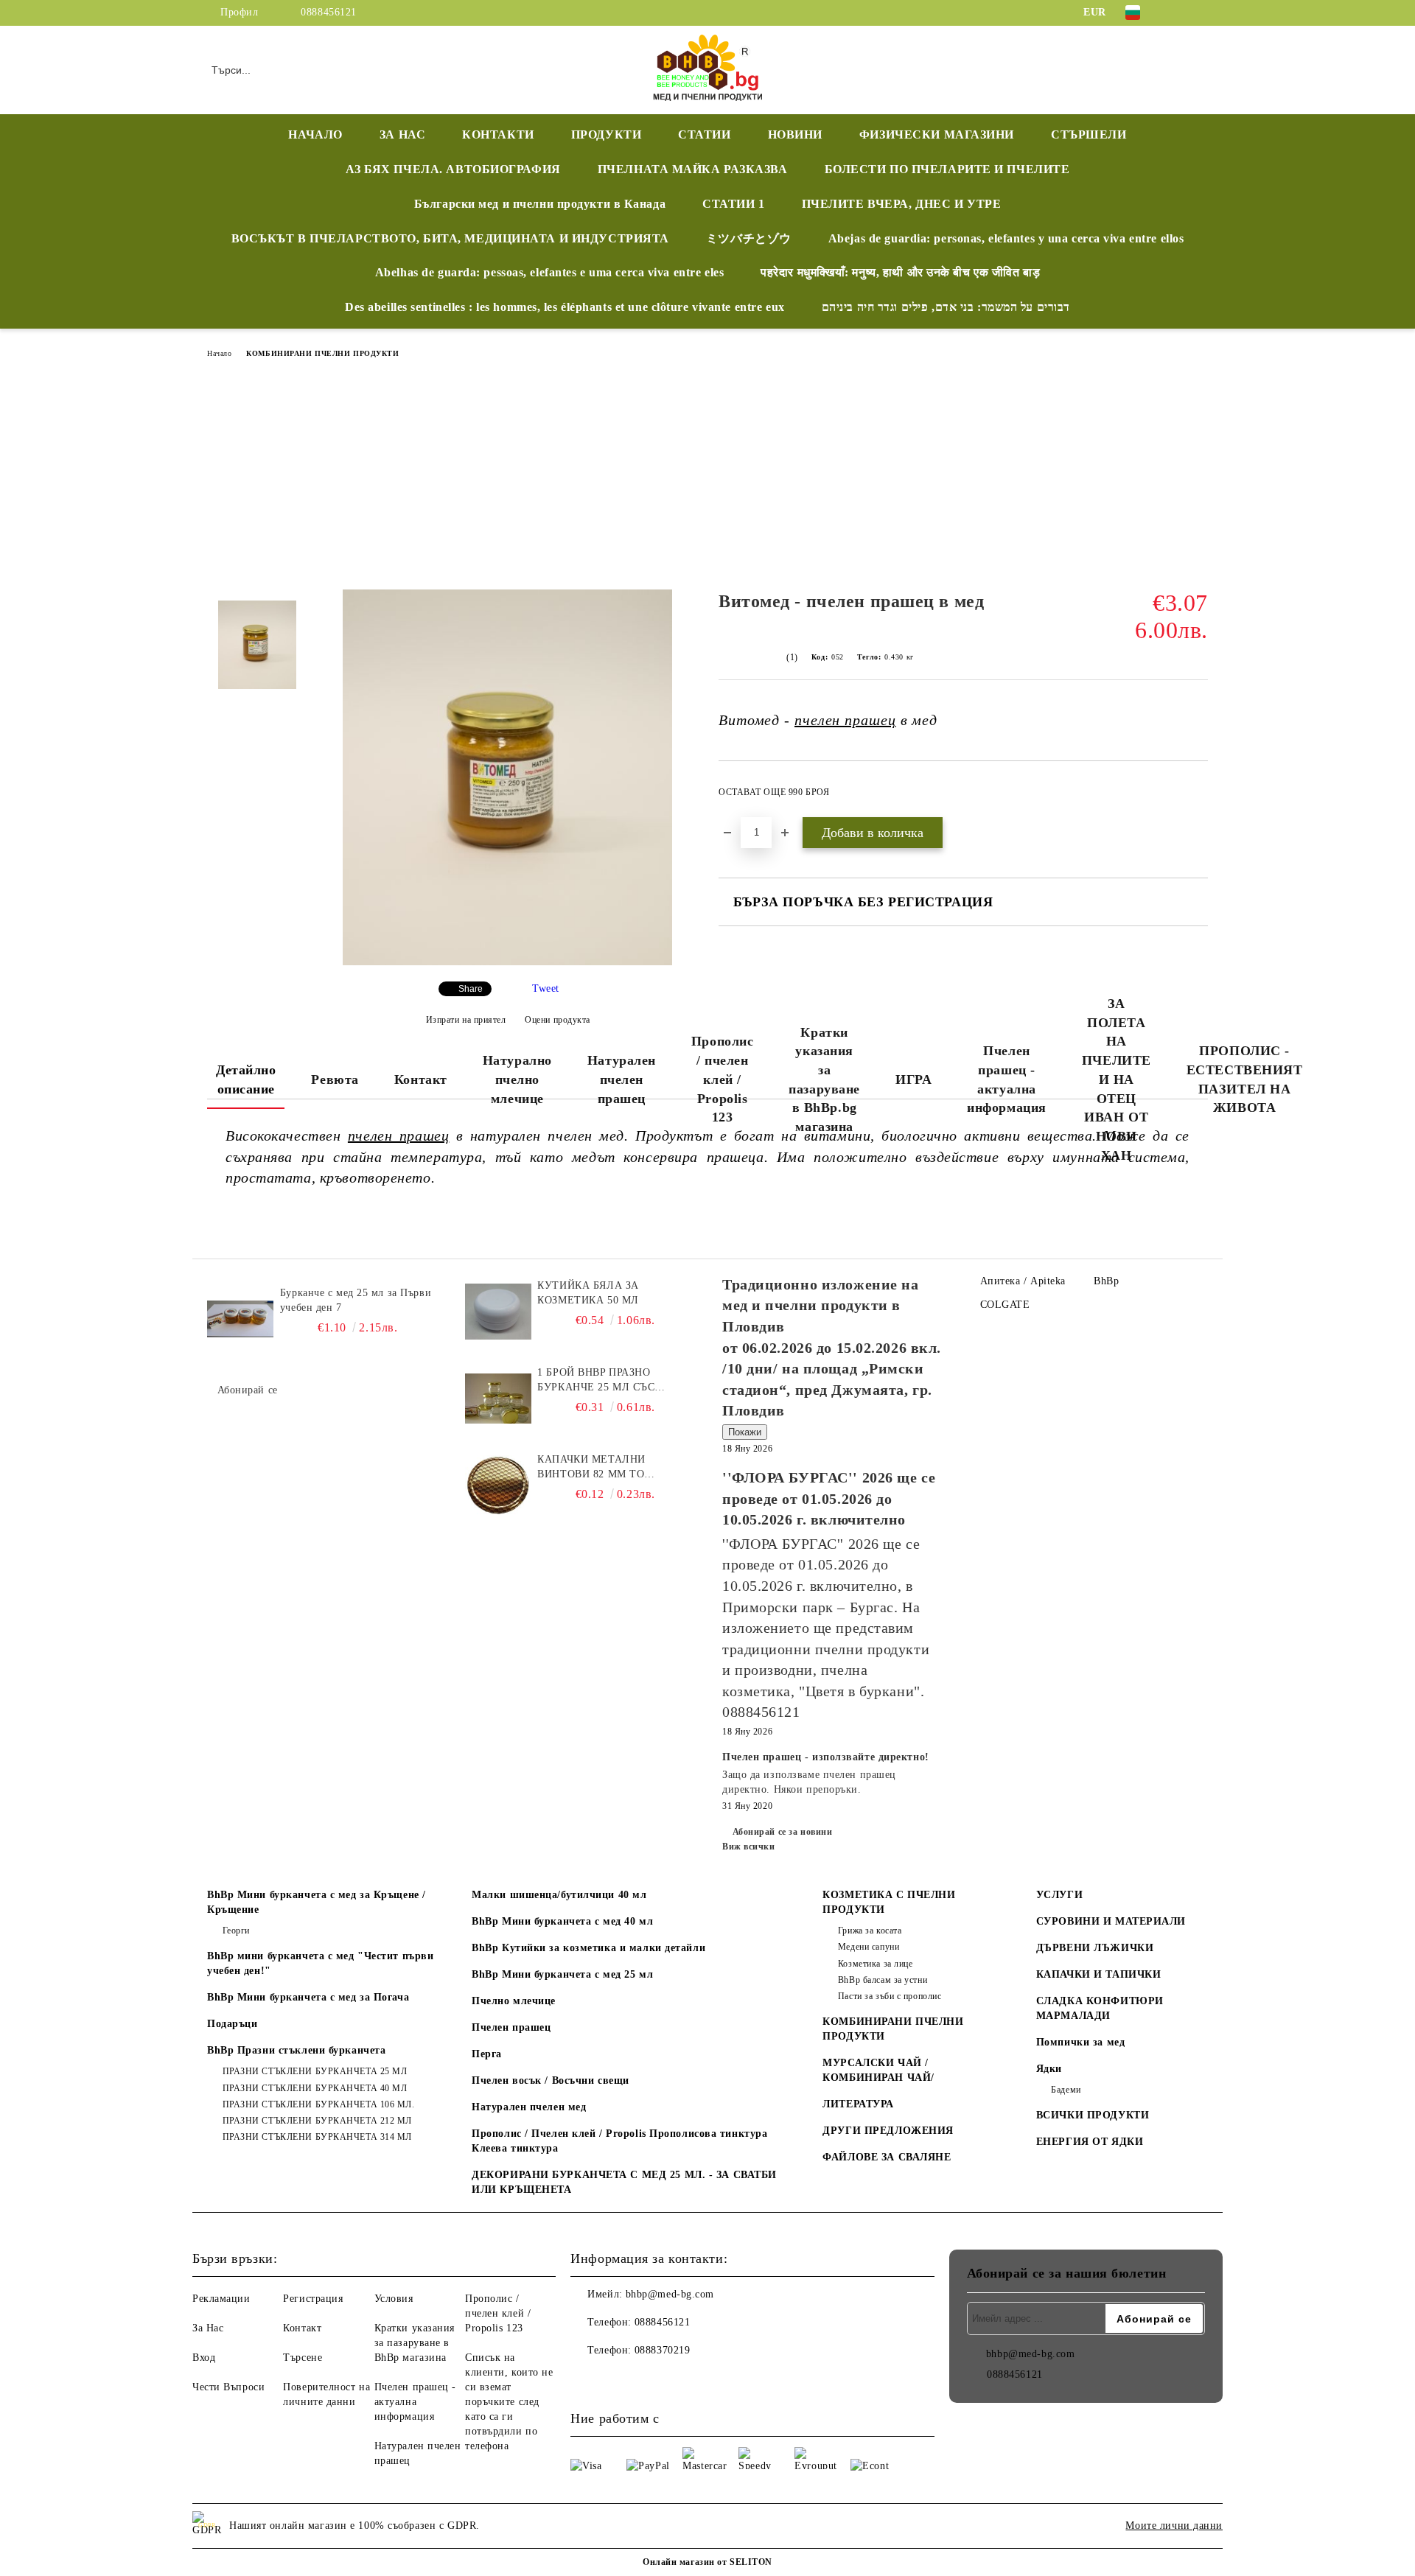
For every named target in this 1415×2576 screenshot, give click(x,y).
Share (471, 989)
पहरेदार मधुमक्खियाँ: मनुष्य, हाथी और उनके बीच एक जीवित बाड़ (900, 272)
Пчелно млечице (514, 2001)
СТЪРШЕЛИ (1089, 134)
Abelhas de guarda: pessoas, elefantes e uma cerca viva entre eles (549, 272)
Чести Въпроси (228, 2387)
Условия (394, 2299)
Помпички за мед (1080, 2042)
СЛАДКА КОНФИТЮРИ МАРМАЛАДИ (1100, 2008)
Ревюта (335, 1079)
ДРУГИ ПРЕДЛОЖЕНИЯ (888, 2131)
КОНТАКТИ (498, 134)
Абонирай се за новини (782, 1832)
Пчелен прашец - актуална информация (1007, 1079)
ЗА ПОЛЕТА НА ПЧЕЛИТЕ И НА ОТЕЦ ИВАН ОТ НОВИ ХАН (1117, 1079)
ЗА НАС (402, 134)
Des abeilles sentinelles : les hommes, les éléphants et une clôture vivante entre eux (565, 307)
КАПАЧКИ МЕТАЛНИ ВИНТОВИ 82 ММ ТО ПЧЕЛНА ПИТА (591, 1468)
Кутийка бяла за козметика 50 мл (588, 1293)
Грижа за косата (870, 1931)
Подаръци (232, 2024)
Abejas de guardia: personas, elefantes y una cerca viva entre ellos (1006, 238)
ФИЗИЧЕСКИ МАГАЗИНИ (937, 134)
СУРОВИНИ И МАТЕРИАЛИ (1111, 1921)
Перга (487, 2054)
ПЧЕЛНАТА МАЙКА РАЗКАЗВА (693, 169)
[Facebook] (1178, 13)
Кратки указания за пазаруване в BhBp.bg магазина (824, 1080)
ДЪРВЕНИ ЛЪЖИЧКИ (1095, 1948)
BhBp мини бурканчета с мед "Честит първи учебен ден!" (320, 1963)
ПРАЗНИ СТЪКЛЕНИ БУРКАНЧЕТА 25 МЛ (315, 2071)
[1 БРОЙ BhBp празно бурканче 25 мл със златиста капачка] (498, 1399)
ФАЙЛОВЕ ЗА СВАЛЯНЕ (887, 2157)
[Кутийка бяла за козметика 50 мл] (498, 1312)
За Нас (208, 2328)
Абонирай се (248, 1390)
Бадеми (1066, 2090)
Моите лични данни (1174, 2526)
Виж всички (749, 1847)
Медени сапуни (869, 1947)
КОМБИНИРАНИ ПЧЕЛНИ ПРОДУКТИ (322, 353)
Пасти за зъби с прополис (890, 1996)
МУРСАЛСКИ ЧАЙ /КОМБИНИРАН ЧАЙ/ (878, 2070)
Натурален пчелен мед (529, 2107)
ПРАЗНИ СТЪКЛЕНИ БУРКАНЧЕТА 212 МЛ (317, 2121)
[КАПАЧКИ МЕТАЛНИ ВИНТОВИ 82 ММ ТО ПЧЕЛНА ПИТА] (498, 1485)
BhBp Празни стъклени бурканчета (296, 2050)
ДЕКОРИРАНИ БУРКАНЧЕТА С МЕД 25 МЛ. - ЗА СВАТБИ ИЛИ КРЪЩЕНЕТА (624, 2182)
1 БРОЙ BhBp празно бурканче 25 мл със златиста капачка (596, 1381)
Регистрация (313, 2299)
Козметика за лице (875, 1964)
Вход (204, 2358)
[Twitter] (1200, 13)
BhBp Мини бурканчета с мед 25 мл (562, 1974)
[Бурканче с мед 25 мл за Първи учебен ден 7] (240, 1319)
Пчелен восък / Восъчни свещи (551, 2080)
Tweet (546, 988)
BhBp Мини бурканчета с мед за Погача (308, 1997)
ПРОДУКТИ (606, 134)
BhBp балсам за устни (883, 1980)
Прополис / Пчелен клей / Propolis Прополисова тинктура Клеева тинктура (619, 2141)
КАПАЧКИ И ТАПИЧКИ (1099, 1974)
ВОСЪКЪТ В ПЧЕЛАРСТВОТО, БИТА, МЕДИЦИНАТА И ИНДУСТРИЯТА (450, 238)
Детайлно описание (246, 1079)
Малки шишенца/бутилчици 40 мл (559, 1895)
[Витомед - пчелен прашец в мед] (507, 962)
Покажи (745, 1432)
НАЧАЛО (315, 134)
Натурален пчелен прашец (622, 1079)
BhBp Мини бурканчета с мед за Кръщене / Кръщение (317, 1902)
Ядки (1049, 2069)
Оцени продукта (558, 1020)
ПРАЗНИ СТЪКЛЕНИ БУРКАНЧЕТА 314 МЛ (317, 2137)
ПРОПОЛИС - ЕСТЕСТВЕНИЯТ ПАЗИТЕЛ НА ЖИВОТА (1245, 1079)
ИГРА (913, 1079)
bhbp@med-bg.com (670, 2294)
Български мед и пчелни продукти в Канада (540, 204)
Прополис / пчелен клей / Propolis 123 (722, 1079)
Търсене (303, 2358)
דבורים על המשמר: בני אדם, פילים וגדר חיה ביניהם (946, 307)
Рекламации (221, 2299)
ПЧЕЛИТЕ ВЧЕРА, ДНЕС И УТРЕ (902, 204)
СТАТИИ (704, 134)
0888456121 (329, 12)
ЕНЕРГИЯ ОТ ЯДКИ (1090, 2142)
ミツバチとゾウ (749, 238)
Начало (219, 353)
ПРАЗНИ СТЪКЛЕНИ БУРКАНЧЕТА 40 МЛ (315, 2088)
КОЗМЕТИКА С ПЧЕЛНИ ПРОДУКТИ (889, 1902)
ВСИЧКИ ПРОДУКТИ (1093, 2115)
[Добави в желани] (1197, 797)
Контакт (421, 1079)
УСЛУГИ (1059, 1895)
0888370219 (663, 2350)
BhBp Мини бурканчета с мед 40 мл (562, 1921)
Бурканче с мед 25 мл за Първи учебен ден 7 (356, 1300)
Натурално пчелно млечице (517, 1079)
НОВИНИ (795, 134)
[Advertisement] (707, 479)
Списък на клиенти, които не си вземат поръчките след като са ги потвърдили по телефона (509, 2402)
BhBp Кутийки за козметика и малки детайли (588, 1948)
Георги (236, 1931)
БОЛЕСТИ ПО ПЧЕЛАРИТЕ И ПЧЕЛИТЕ (947, 169)
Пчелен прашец (511, 2027)
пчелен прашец (845, 720)
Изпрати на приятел (466, 1020)
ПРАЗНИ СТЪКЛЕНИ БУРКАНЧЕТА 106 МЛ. (319, 2104)
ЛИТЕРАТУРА (858, 2104)
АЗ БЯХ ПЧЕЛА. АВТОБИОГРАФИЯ (453, 169)
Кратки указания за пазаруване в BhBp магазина (415, 2343)
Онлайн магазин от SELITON (707, 2562)
